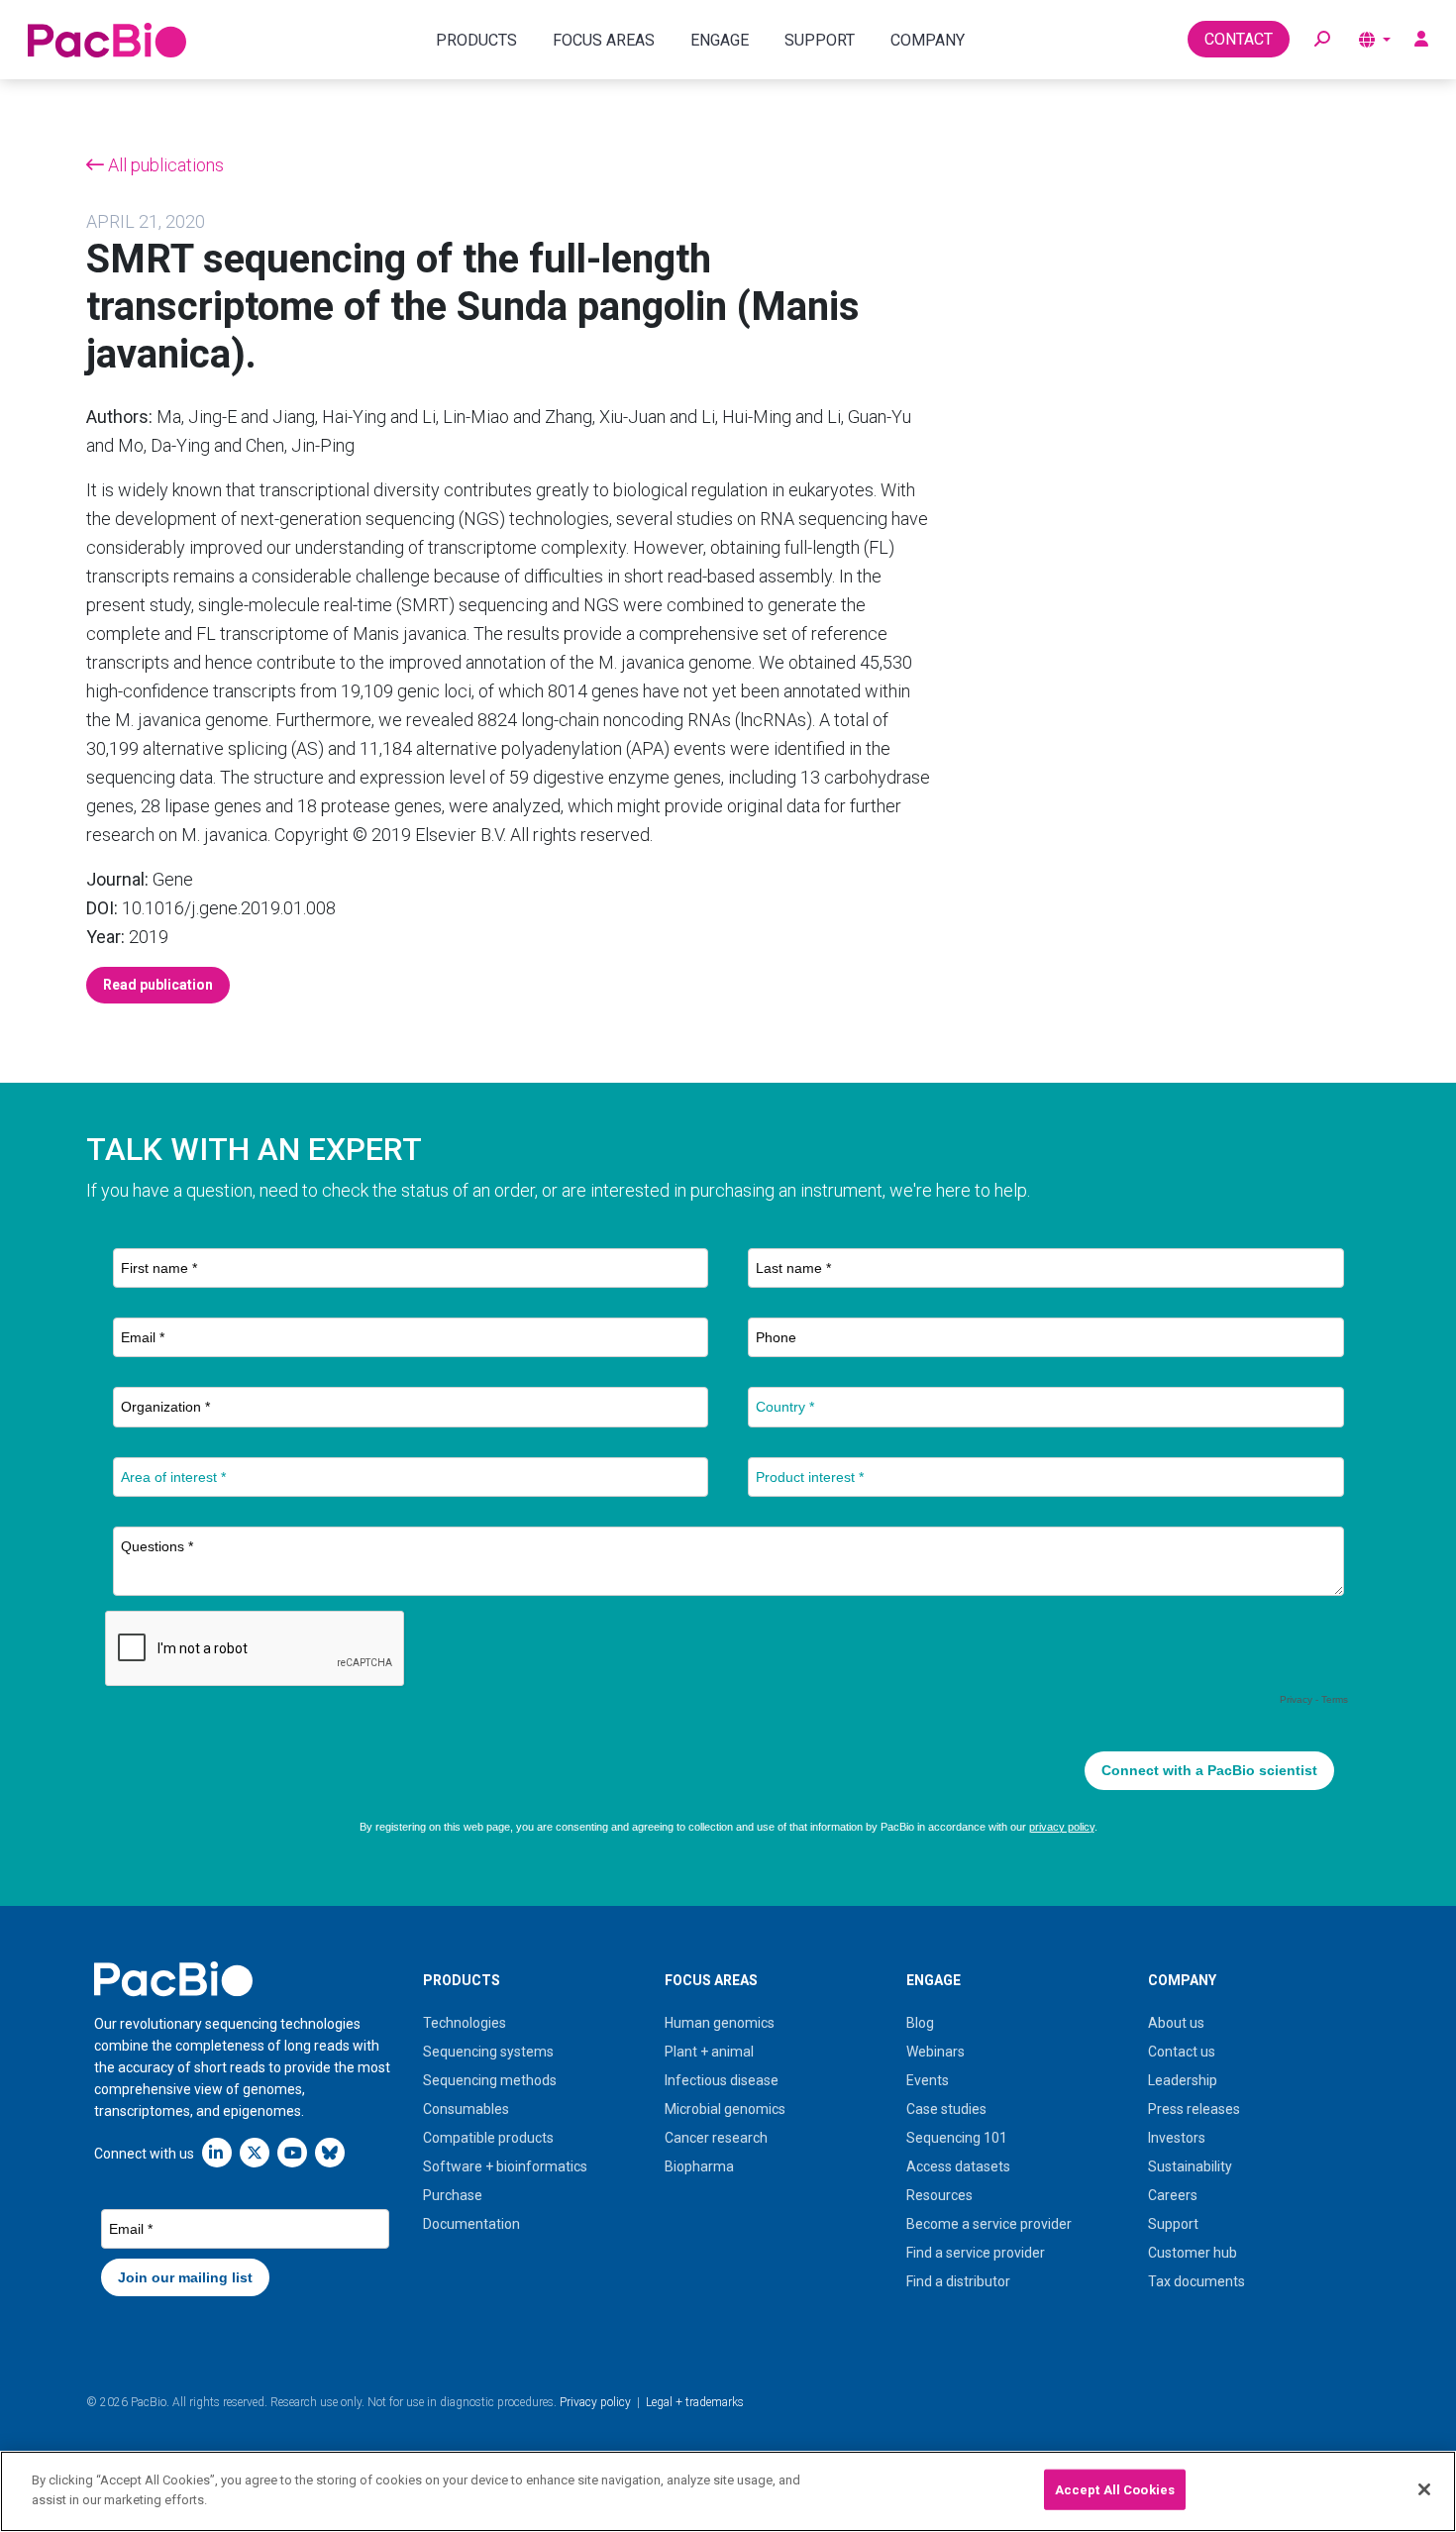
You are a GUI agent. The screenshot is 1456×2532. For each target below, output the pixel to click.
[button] (1322, 40)
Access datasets (958, 2166)
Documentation (471, 2224)
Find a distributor (958, 2281)
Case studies (946, 2109)
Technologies (465, 2023)
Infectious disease (722, 2080)
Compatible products (488, 2138)
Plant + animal (709, 2052)
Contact (1239, 39)
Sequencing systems (488, 2052)
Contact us (1182, 2052)
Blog (920, 2023)
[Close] (1424, 2489)
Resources (939, 2195)
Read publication (158, 985)
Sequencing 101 (957, 2138)
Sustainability (1190, 2166)
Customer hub (1193, 2253)
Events (928, 2080)
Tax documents (1196, 2281)
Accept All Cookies (1115, 2490)
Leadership (1183, 2080)
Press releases (1194, 2109)
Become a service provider (989, 2224)
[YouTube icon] (292, 2152)
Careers (1173, 2195)
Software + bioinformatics (505, 2166)
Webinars (936, 2052)
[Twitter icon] (255, 2152)
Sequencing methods (490, 2080)
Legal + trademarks (695, 2402)
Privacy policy (595, 2402)
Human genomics (720, 2023)
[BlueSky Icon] (330, 2152)
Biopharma (699, 2166)
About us (1176, 2023)
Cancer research (716, 2138)
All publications (164, 165)
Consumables (466, 2109)
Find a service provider (976, 2253)
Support (1173, 2224)
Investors (1177, 2138)
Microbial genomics (725, 2109)
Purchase (453, 2195)
